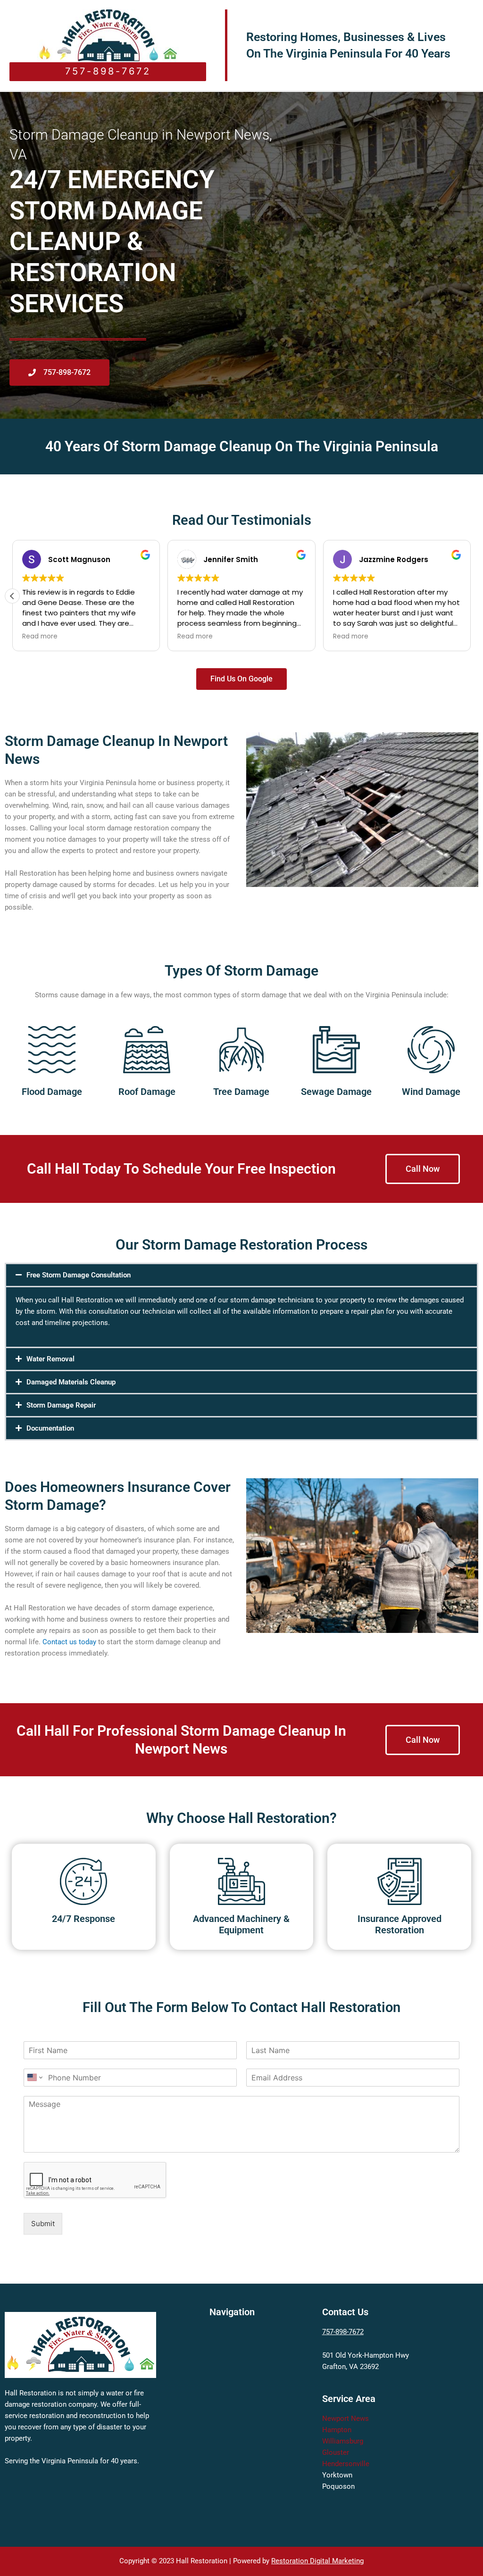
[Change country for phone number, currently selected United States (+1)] (34, 2078)
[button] (12, 596)
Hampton (337, 2430)
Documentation (50, 1428)
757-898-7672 (343, 2332)
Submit (43, 2224)
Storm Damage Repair (61, 1405)
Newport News (346, 2419)
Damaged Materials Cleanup (71, 1382)
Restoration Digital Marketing (317, 2561)
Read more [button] (40, 637)
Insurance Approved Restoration (400, 1924)
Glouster (336, 2452)
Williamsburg (343, 2441)
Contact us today (69, 1642)
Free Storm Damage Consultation (79, 1275)
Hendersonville (346, 2464)
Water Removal (50, 1359)
